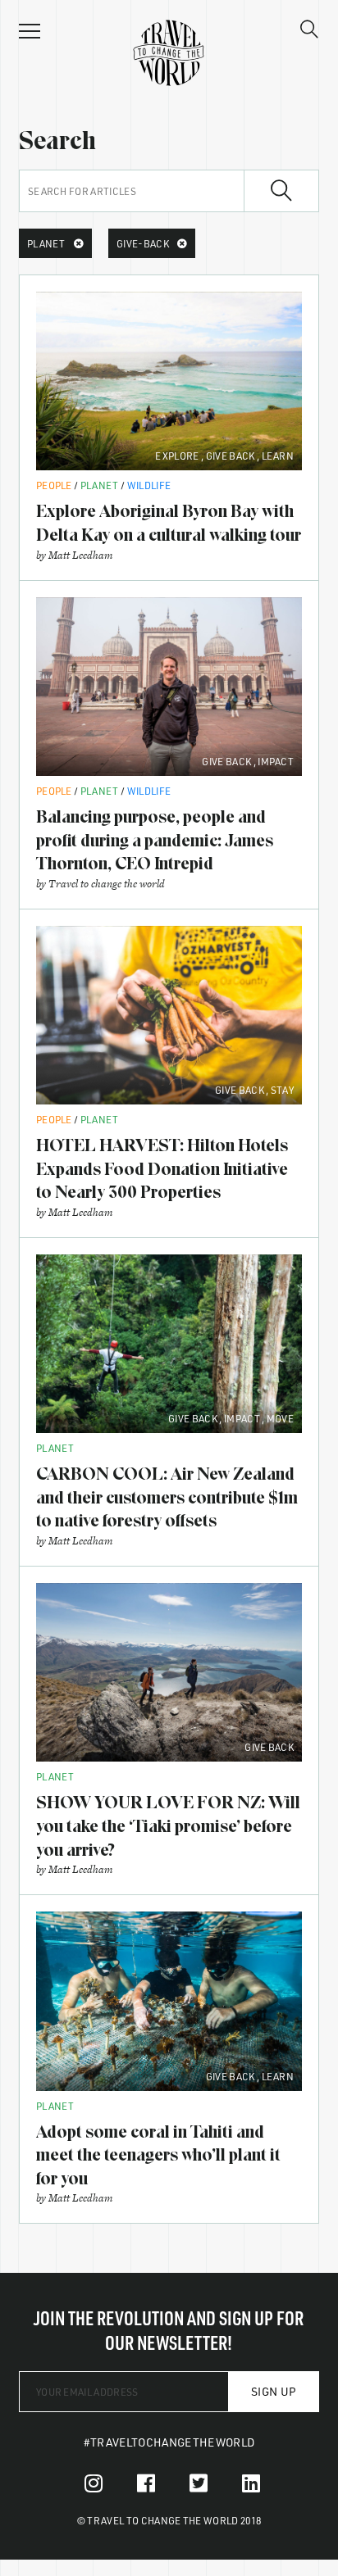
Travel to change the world (107, 884)
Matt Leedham (80, 555)
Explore (177, 456)
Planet (100, 485)
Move (280, 1418)
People (54, 485)
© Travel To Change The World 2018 (169, 2520)
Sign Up (274, 2391)
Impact (276, 761)
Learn (278, 456)
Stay (282, 1090)
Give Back (231, 456)
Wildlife (149, 485)
